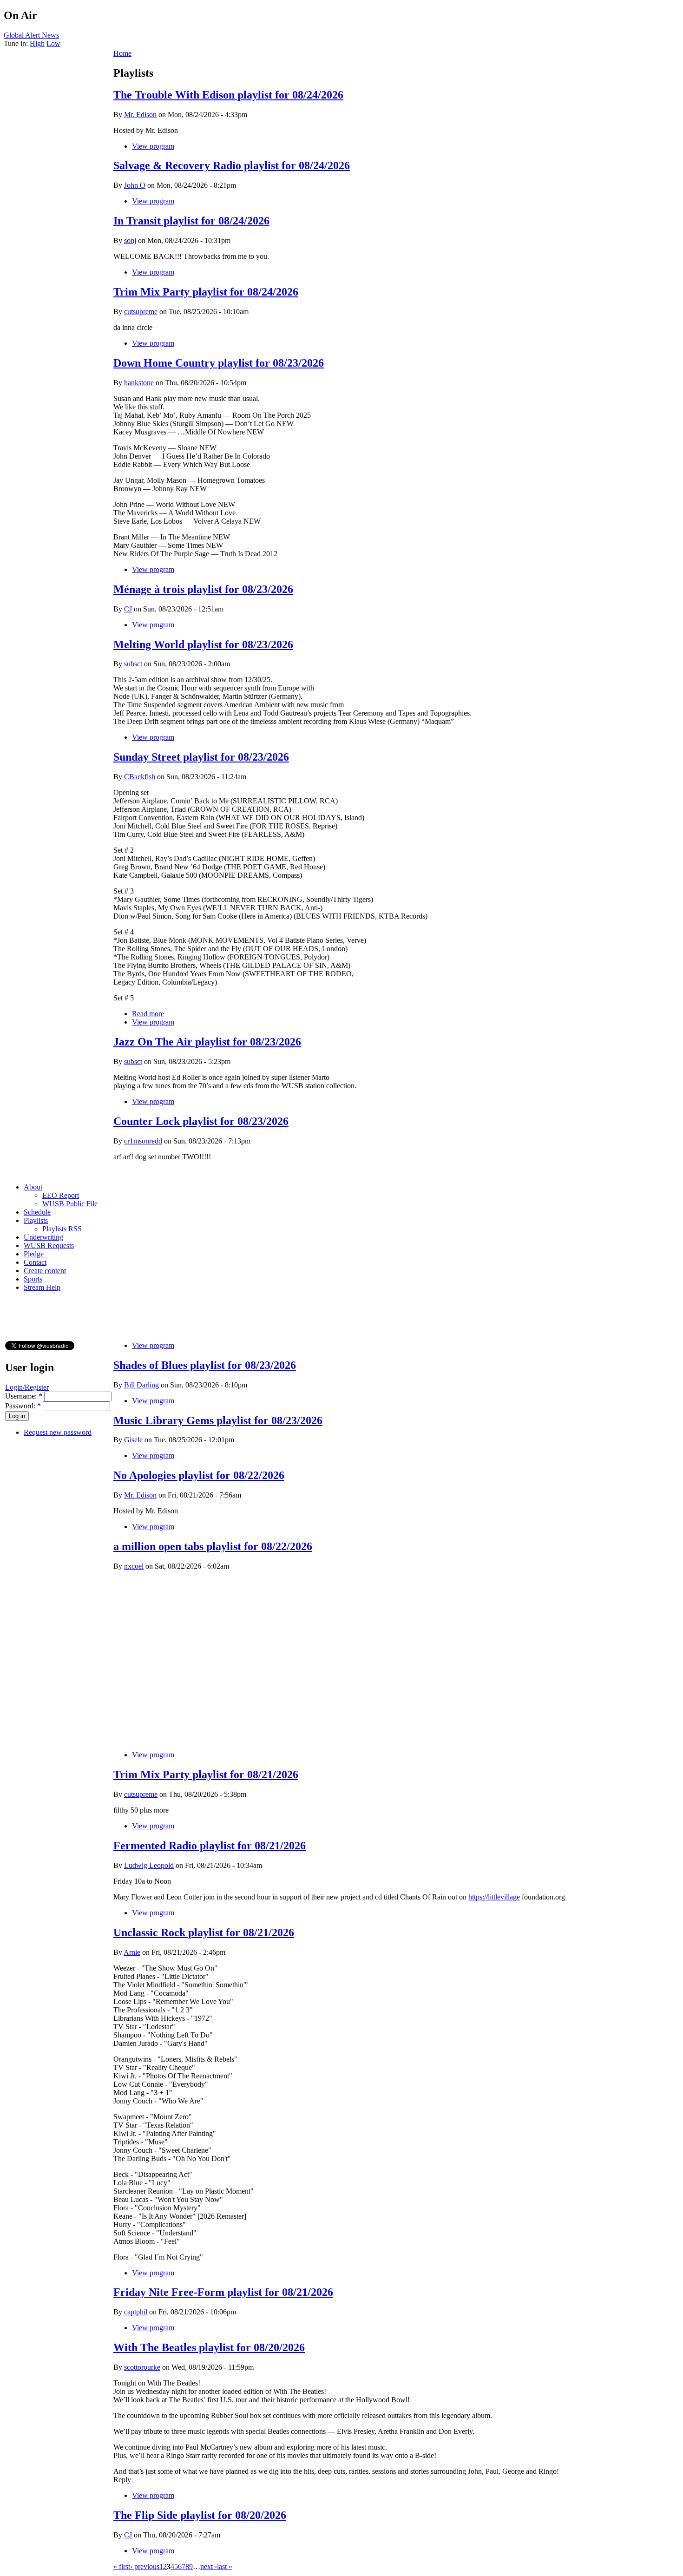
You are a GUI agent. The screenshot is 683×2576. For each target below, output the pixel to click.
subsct (133, 664)
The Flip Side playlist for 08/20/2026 (200, 2515)
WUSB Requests (49, 1245)
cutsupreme (141, 312)
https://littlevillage (494, 1897)
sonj (130, 240)
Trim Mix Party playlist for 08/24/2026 (206, 292)
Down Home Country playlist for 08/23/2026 (219, 363)
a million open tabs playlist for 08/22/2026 (213, 1546)
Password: (23, 1406)
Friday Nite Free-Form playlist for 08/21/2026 (223, 2292)
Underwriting (43, 1237)
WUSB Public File (70, 1204)
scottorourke (142, 2367)
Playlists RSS (62, 1229)
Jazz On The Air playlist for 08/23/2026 (207, 1042)
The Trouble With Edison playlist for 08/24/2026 (228, 95)
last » (225, 2566)
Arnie (132, 1952)
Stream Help (42, 1287)
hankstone (139, 383)
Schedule (37, 1212)
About (33, 1187)
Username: (24, 1396)
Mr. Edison (140, 115)
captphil (136, 2312)
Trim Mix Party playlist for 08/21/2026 (206, 1774)
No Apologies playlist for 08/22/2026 (199, 1475)
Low (53, 43)
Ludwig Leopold (149, 1865)
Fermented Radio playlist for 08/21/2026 (210, 1846)
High (37, 43)
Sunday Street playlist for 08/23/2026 (201, 757)
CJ (128, 609)
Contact (35, 1262)
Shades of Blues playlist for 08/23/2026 (205, 1365)
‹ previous (145, 2566)
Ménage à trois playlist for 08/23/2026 (203, 589)
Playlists (36, 1220)
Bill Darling (141, 1385)
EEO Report (61, 1195)
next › (209, 2566)
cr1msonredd (143, 1141)
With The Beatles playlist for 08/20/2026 (209, 2347)
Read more (148, 1014)
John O (135, 185)
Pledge (34, 1254)
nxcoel (134, 1566)
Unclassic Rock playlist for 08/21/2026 (204, 1932)
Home (122, 53)
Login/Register (27, 1387)
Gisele (133, 1440)
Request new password (58, 1432)
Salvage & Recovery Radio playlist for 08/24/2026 (232, 165)
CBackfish (140, 777)
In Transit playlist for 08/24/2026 (191, 221)
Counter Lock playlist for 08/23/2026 (201, 1121)
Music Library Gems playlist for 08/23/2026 (218, 1420)
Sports (33, 1279)
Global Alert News (31, 35)
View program (153, 146)
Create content (45, 1271)
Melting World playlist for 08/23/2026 (203, 644)
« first (122, 2566)
